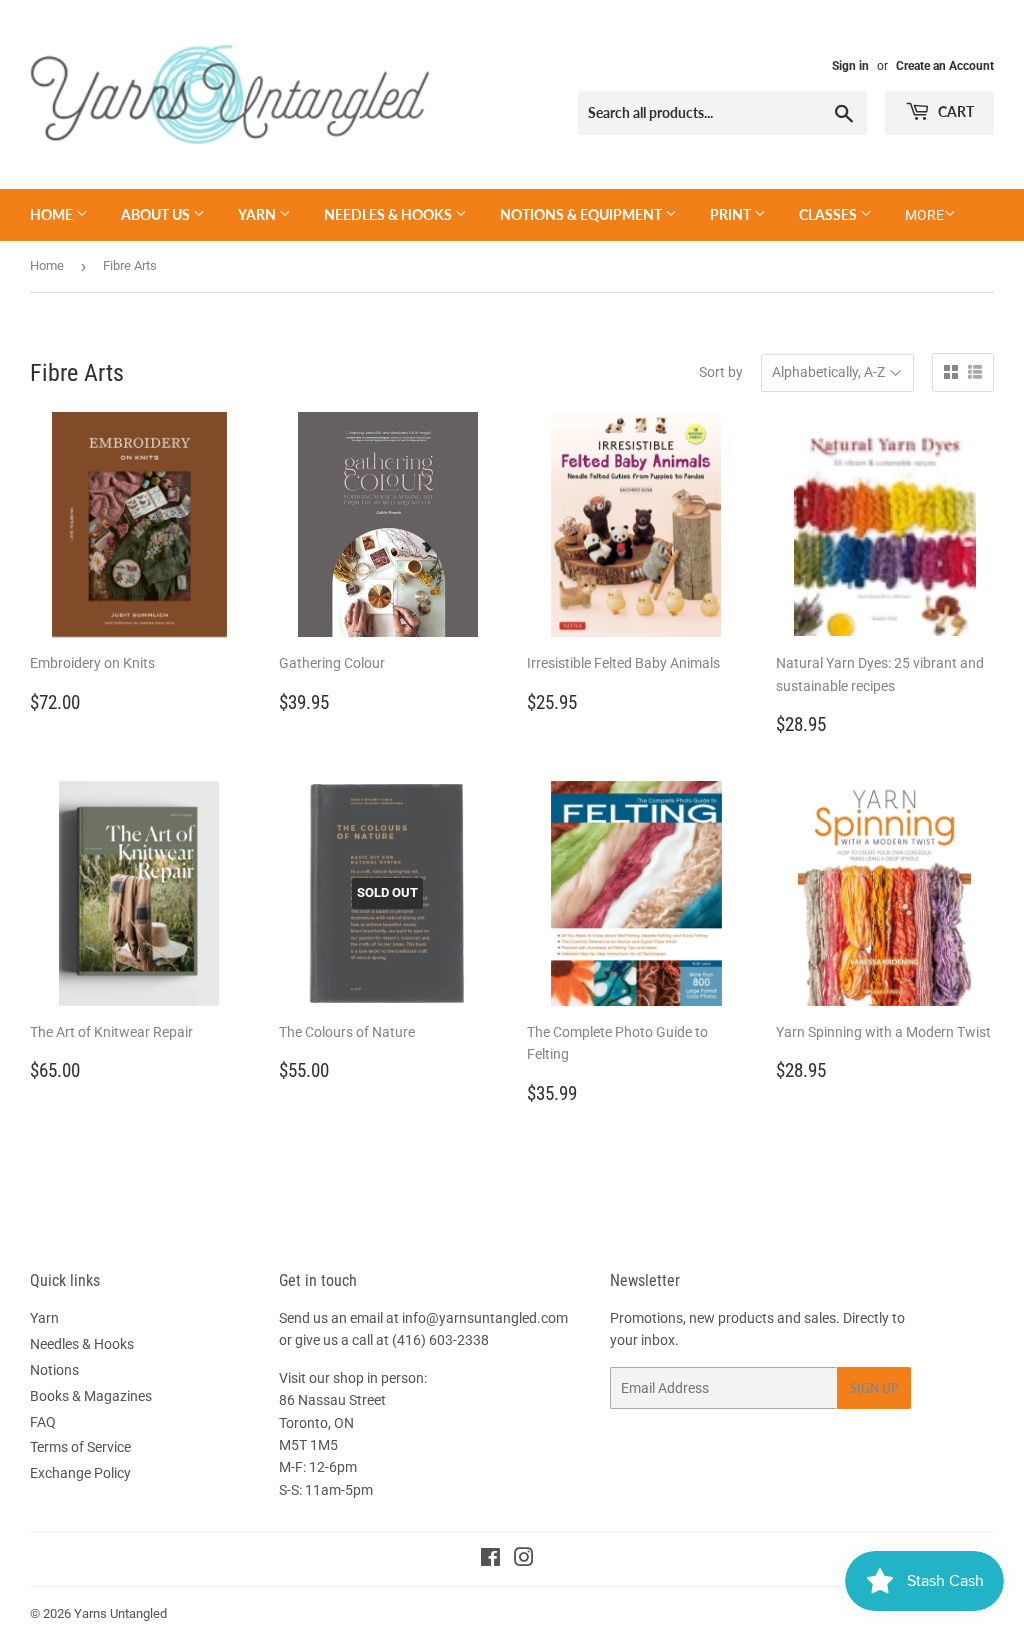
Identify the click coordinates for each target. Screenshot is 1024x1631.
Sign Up (874, 1388)
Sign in (850, 66)
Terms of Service (80, 1447)
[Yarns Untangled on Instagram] (524, 1560)
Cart (954, 111)
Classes (829, 214)
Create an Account (945, 66)
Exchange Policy (80, 1473)
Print (732, 214)
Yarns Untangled (120, 1613)
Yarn (258, 214)
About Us (157, 214)
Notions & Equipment (582, 214)
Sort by (721, 372)
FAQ (43, 1422)
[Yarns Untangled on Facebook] (490, 1560)
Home (53, 214)
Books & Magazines (91, 1396)
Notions (54, 1370)
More (924, 215)
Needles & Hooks (389, 214)
